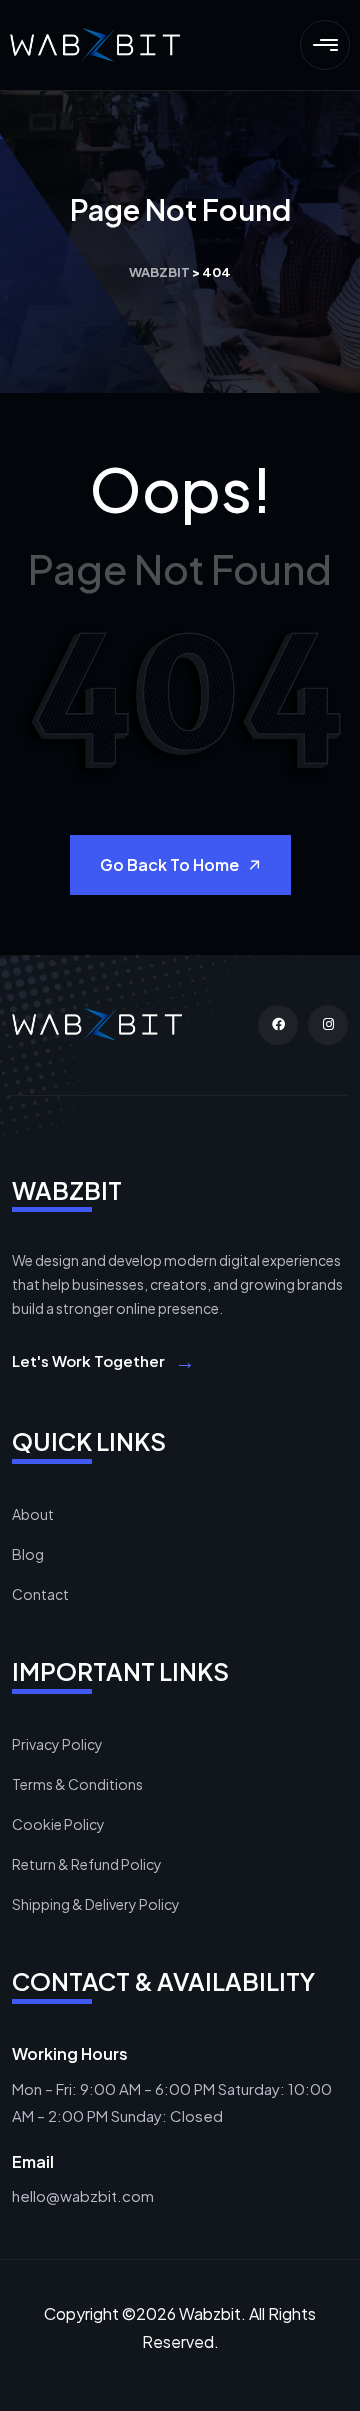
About (33, 1514)
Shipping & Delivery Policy (96, 1904)
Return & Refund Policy (87, 1864)
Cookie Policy (58, 1824)
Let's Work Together (103, 1360)
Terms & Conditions (77, 1784)
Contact (40, 1594)
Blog (28, 1554)
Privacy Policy (57, 1744)
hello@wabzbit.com (83, 2195)
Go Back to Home (169, 864)
